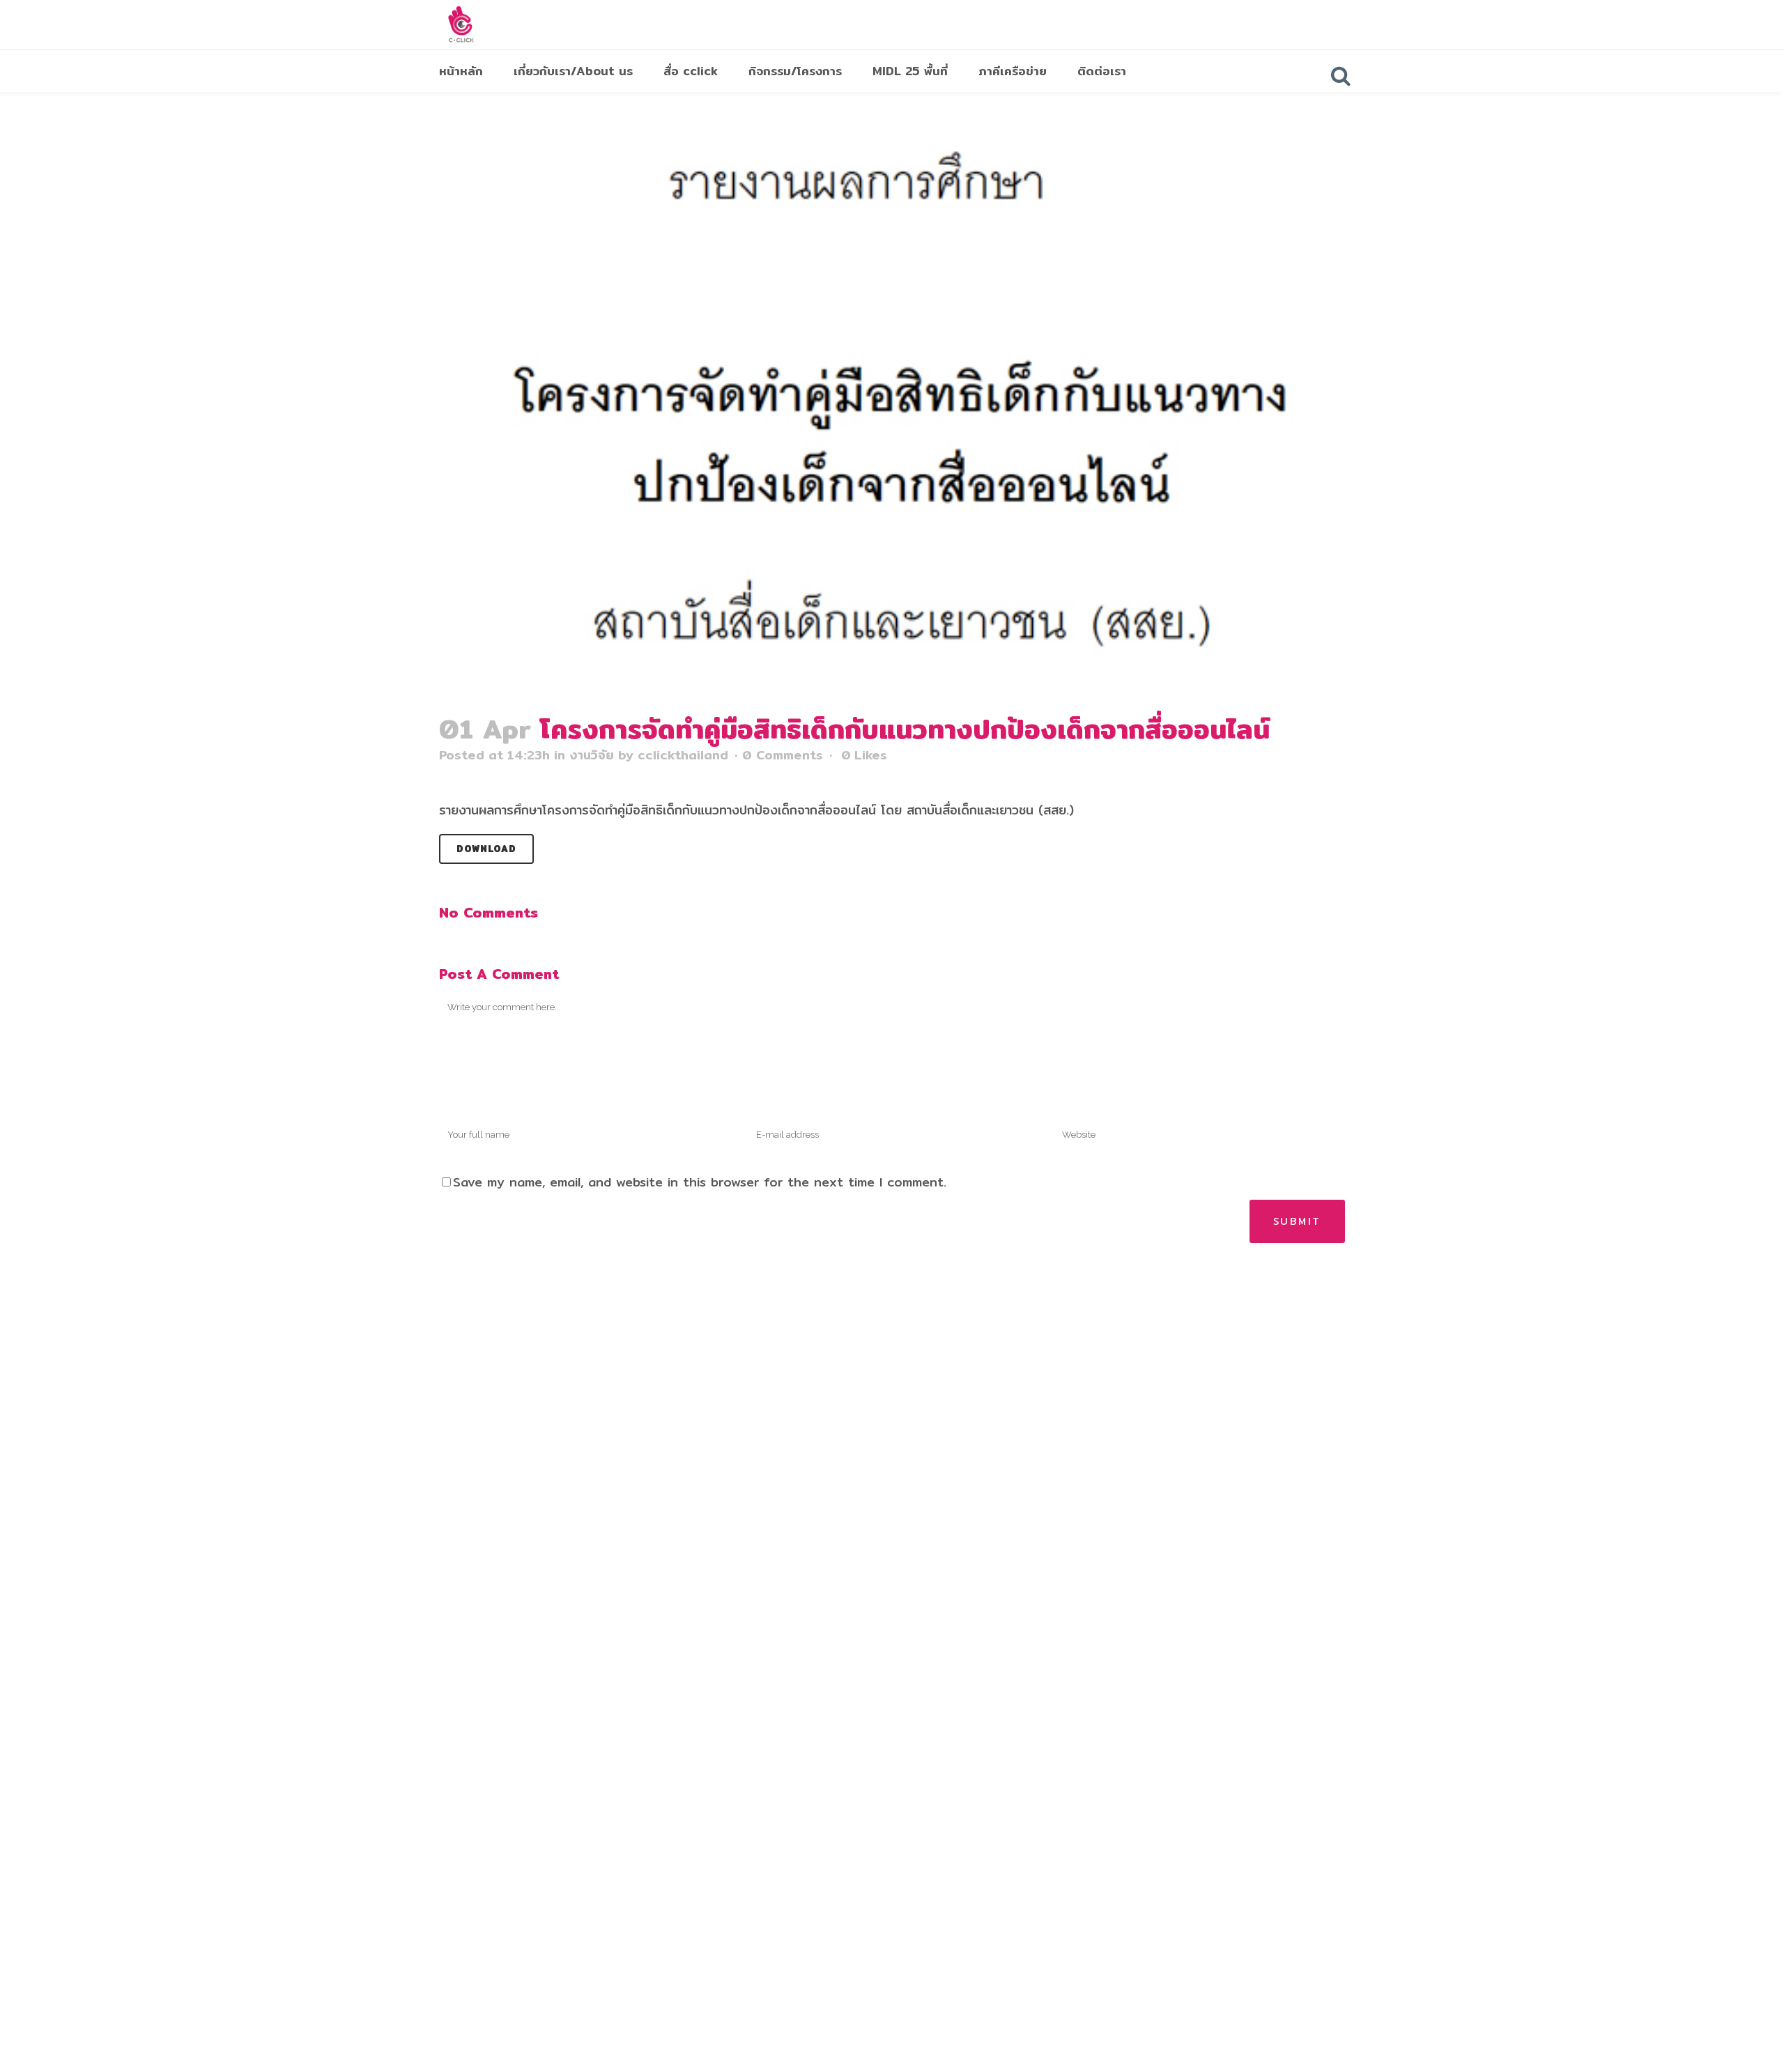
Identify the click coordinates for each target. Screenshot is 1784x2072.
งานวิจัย (592, 755)
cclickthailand (683, 755)
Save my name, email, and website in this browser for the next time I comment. (700, 1182)
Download (486, 849)
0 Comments (783, 755)
